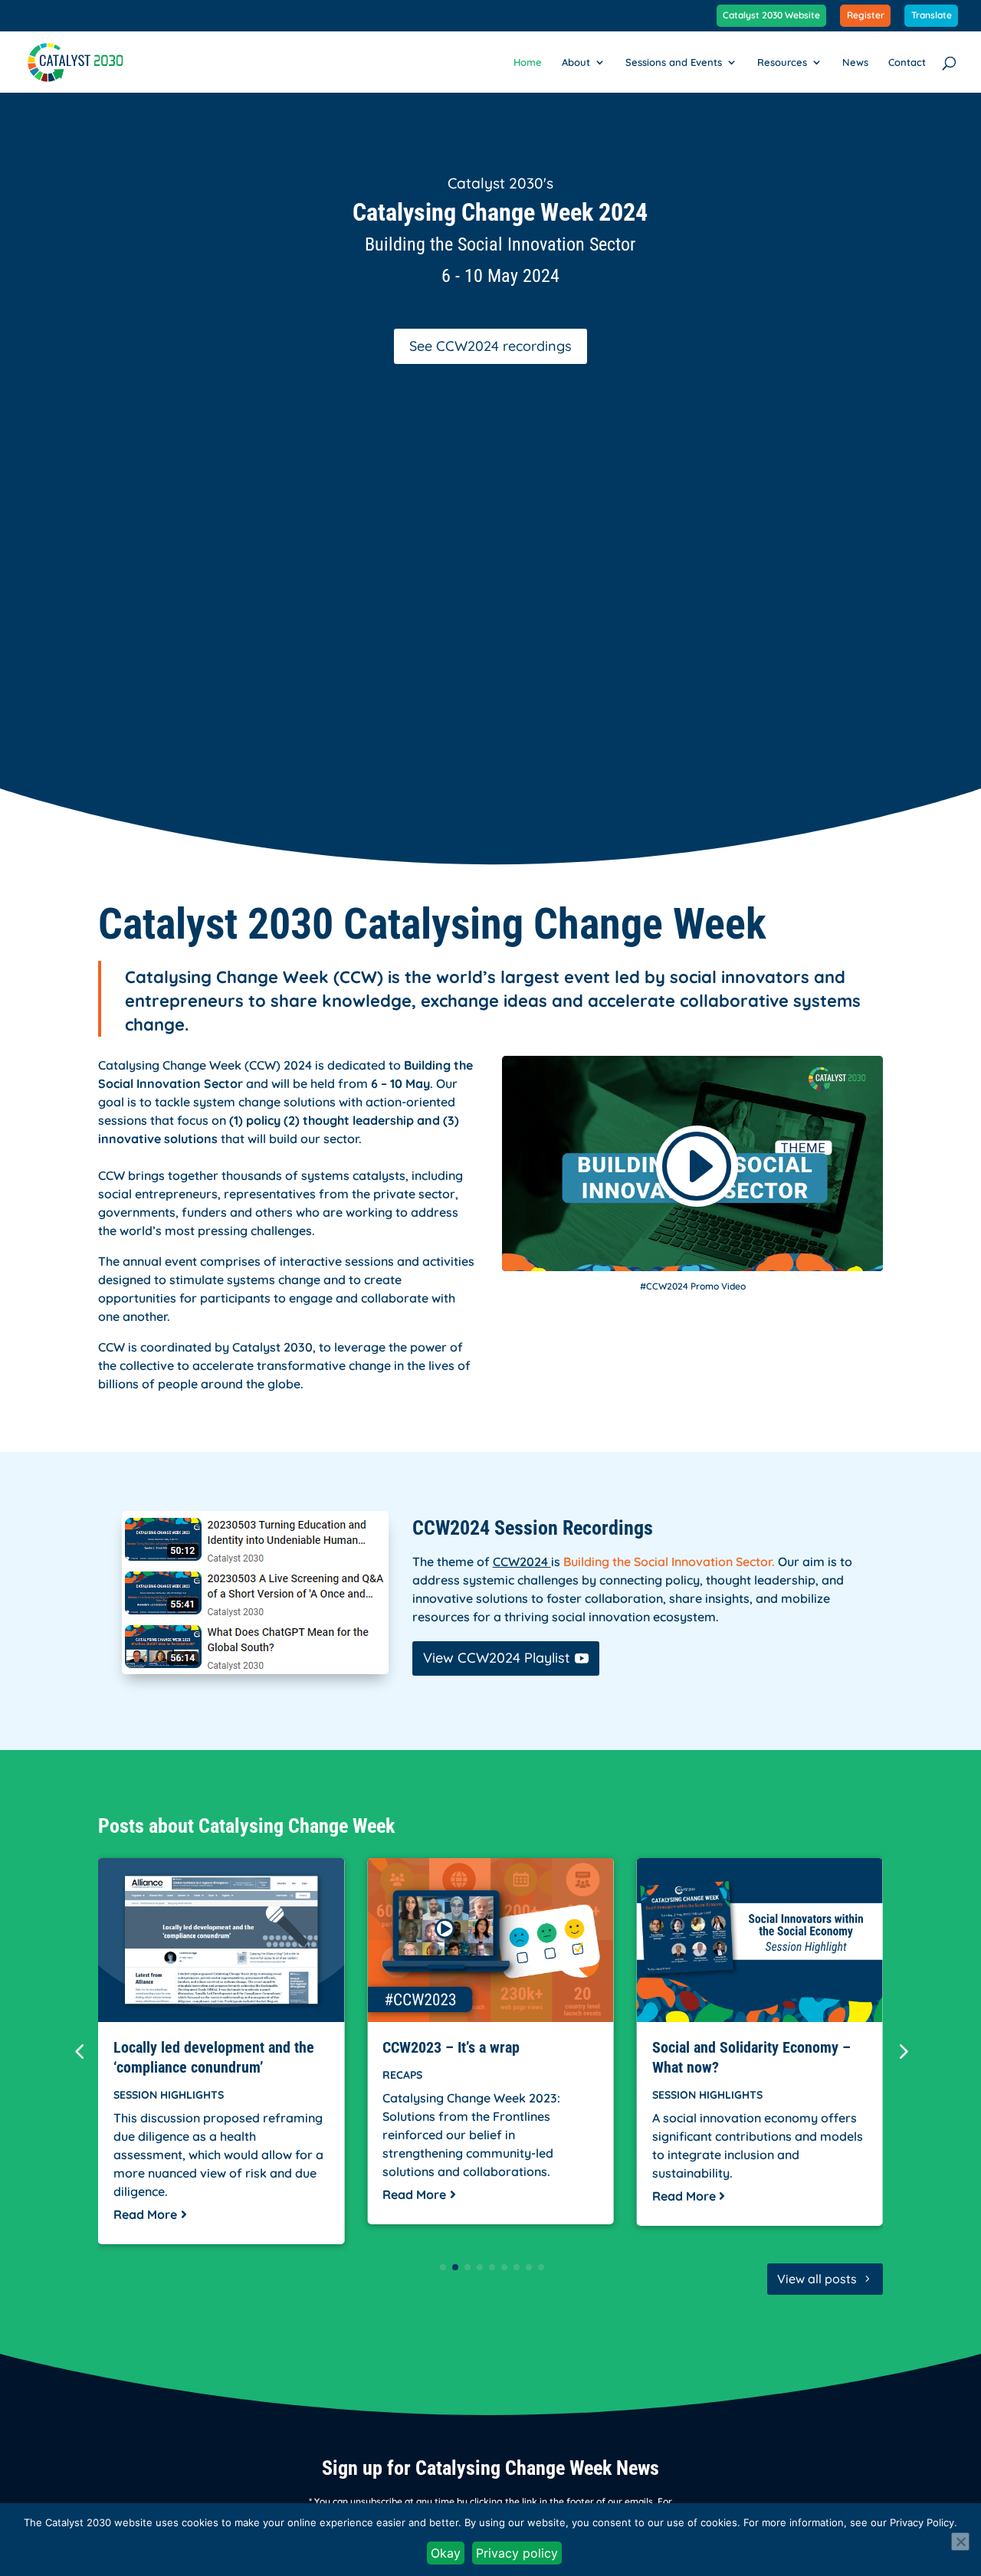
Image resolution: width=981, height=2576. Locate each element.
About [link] (576, 62)
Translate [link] (932, 16)
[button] (902, 2051)
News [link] (855, 62)
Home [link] (528, 62)
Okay (446, 2553)
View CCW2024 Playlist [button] (497, 1658)
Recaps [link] (402, 2075)
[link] (75, 61)
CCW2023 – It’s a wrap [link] (451, 2047)
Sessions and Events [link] (674, 62)
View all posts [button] (817, 2279)
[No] (960, 2542)
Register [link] (866, 16)
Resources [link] (782, 62)
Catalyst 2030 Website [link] (771, 16)
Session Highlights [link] (169, 2095)
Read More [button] (145, 2214)
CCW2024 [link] (522, 1562)
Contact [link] (907, 62)
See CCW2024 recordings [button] (490, 346)
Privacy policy (517, 2553)
